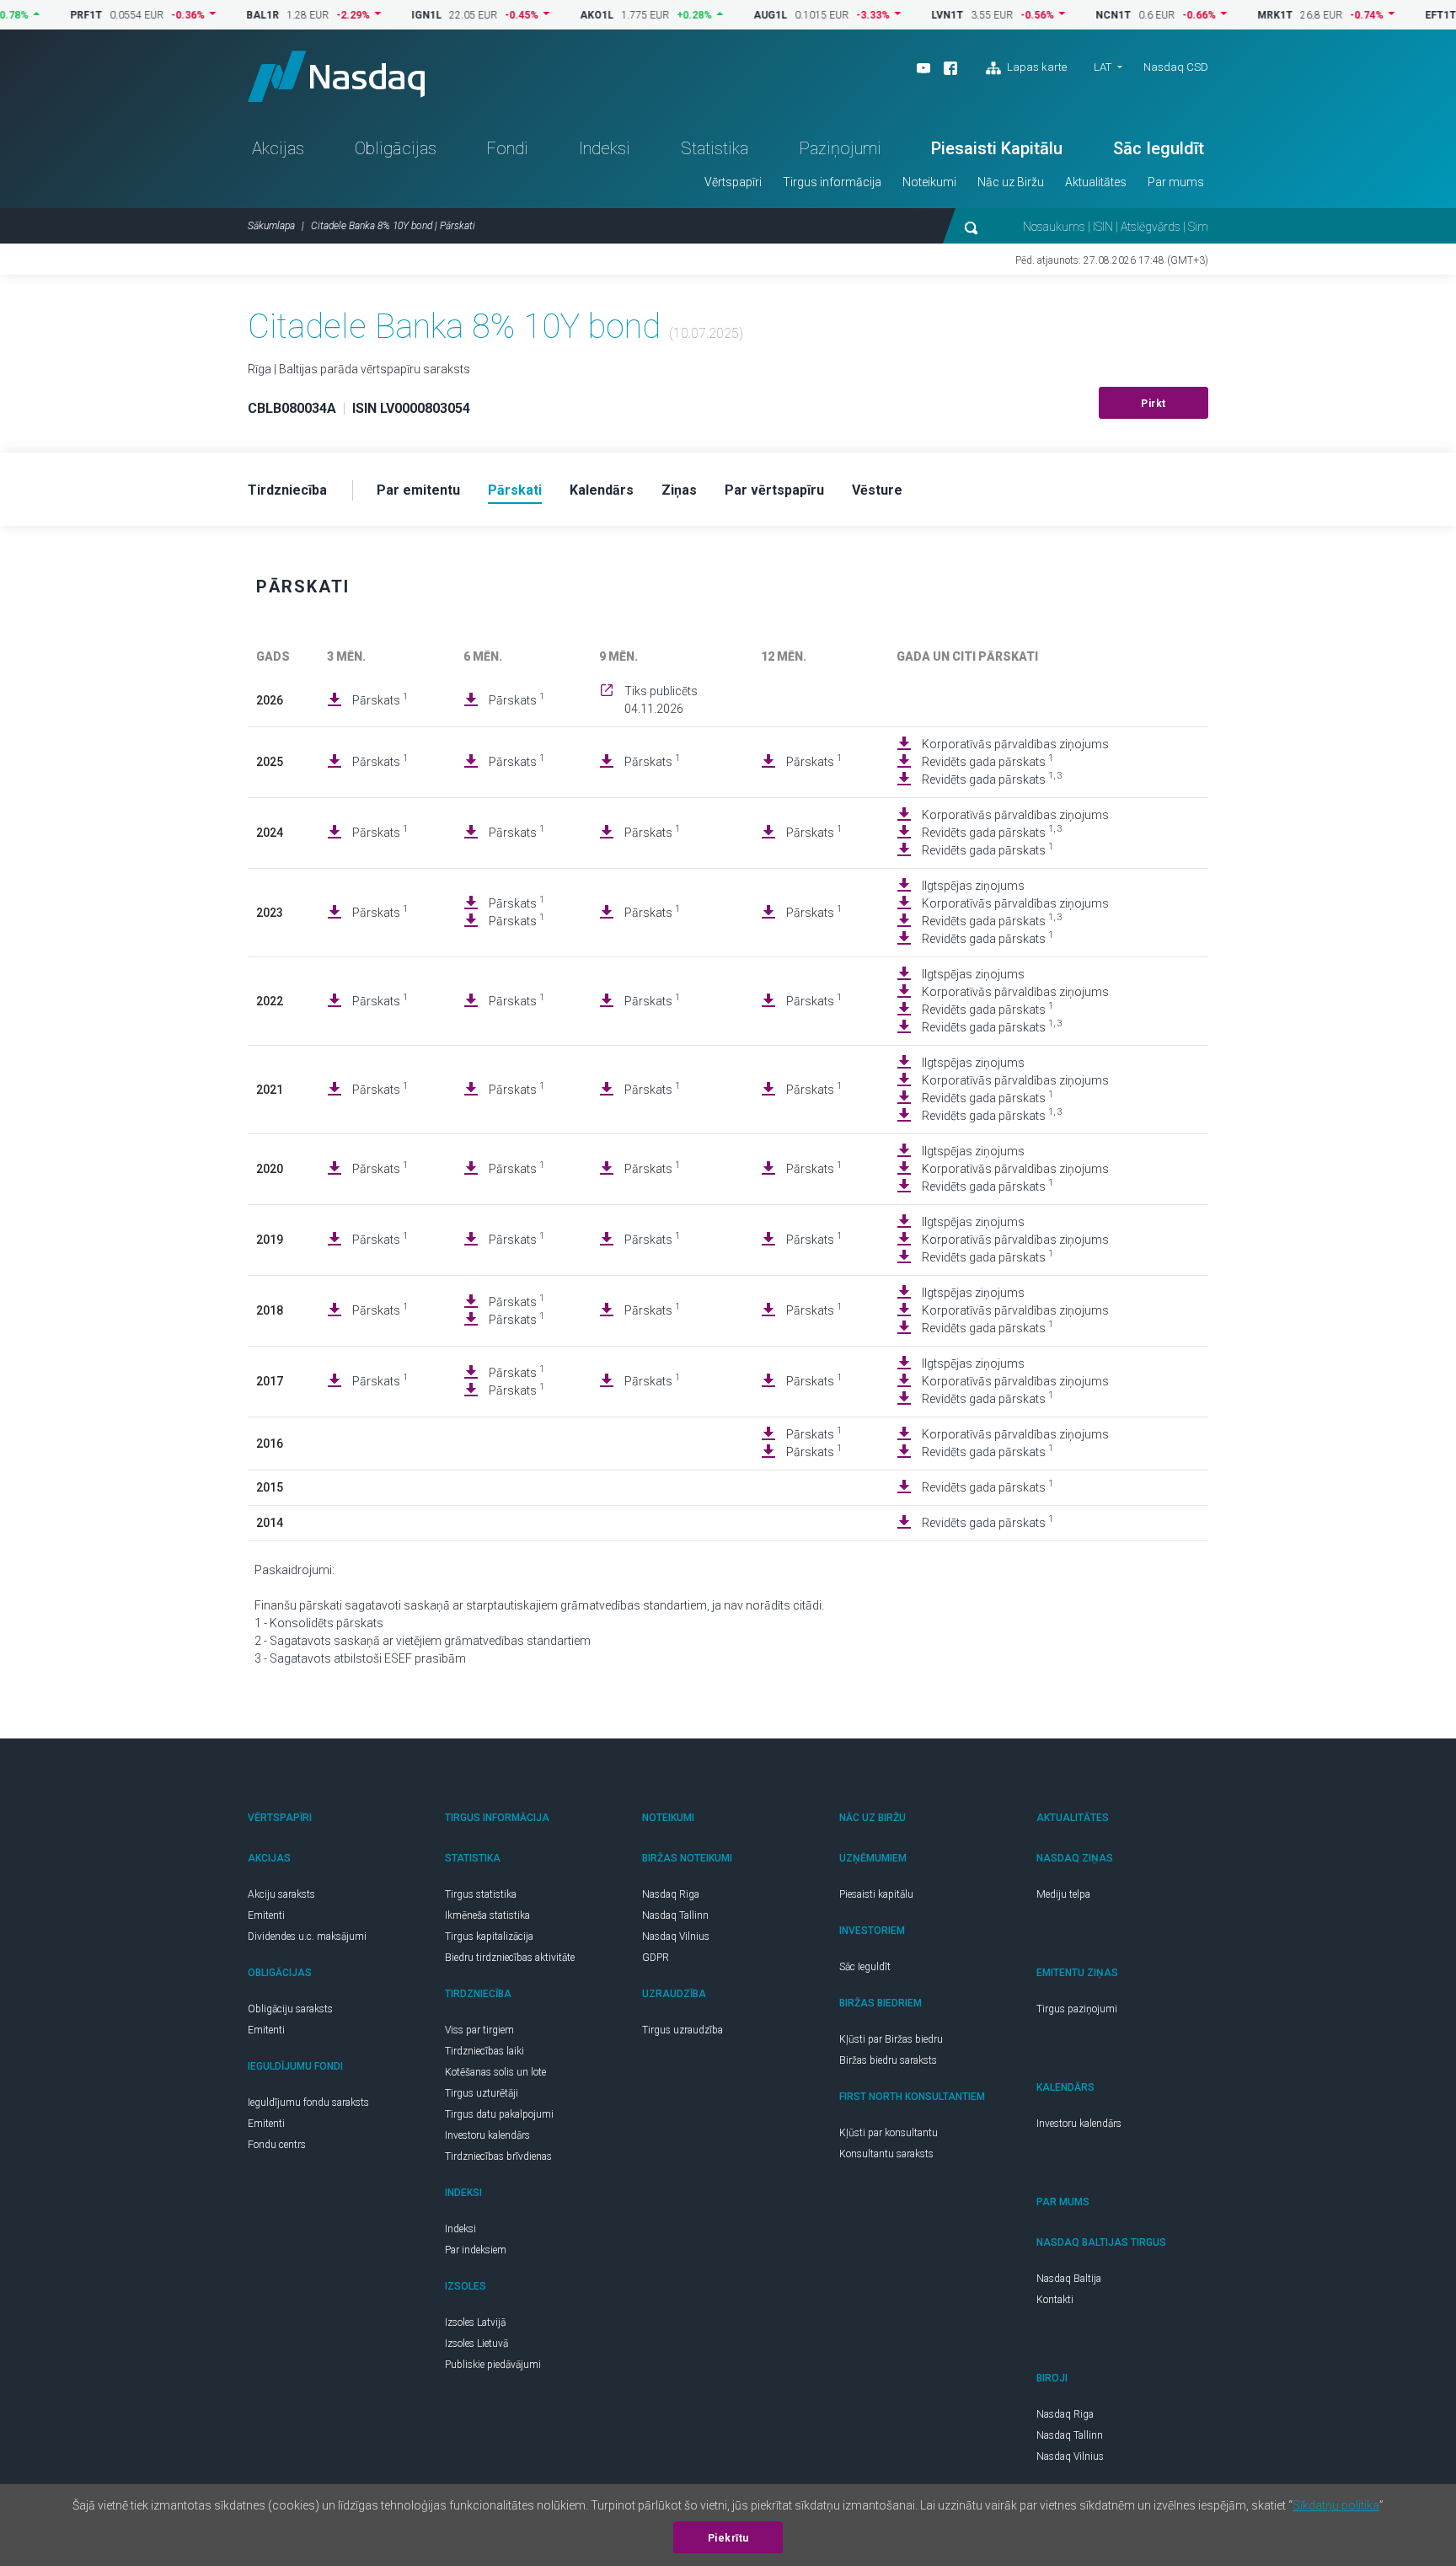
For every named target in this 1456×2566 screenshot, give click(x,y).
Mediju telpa (1063, 1894)
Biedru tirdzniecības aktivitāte (510, 1958)
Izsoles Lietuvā (476, 2344)
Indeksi (605, 148)
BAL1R (219, 15)
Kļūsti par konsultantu (889, 2133)
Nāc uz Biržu (1011, 182)
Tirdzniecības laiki (484, 2051)
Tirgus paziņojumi (1077, 2009)
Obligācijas (396, 148)
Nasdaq (336, 76)
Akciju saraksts (281, 1894)
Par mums (1176, 182)
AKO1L (554, 15)
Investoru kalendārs (487, 2135)
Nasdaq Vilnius (676, 1937)
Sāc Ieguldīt (1159, 148)
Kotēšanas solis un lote (495, 2072)
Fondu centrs (277, 2145)
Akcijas (278, 148)
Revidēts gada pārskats (988, 761)
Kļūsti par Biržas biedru (891, 2039)
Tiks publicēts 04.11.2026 (661, 700)
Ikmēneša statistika (487, 1915)
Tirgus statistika (481, 1894)
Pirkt (1154, 404)
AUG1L (727, 15)
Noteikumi (929, 182)
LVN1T (904, 15)
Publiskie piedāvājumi (493, 2365)
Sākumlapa (271, 226)
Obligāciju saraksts (290, 2009)
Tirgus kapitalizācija (489, 1937)
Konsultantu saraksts (886, 2154)
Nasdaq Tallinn (675, 1915)
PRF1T (43, 15)
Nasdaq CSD (1176, 67)
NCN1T (1070, 15)
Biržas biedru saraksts (888, 2060)
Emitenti (266, 1915)
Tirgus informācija (832, 182)
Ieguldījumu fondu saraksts (308, 2103)
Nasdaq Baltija (1069, 2279)
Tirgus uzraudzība (682, 2030)
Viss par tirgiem (479, 2030)
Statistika (715, 148)
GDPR (656, 1958)
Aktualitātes (1096, 182)
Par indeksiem (476, 2250)
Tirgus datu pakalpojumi (499, 2114)
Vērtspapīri (733, 182)
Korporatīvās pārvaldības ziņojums (1015, 744)
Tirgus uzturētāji (482, 2093)
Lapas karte (1036, 67)
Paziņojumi (840, 148)
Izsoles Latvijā (475, 2322)
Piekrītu (728, 2538)
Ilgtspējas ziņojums (973, 886)
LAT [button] (1103, 67)
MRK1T (1232, 15)
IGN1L (383, 15)
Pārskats (380, 699)
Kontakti (1055, 2300)
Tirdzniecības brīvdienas (498, 2156)
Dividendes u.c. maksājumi (307, 1937)
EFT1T (1397, 15)
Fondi (507, 148)
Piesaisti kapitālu (876, 1894)
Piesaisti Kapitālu (997, 148)
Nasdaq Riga (671, 1894)
